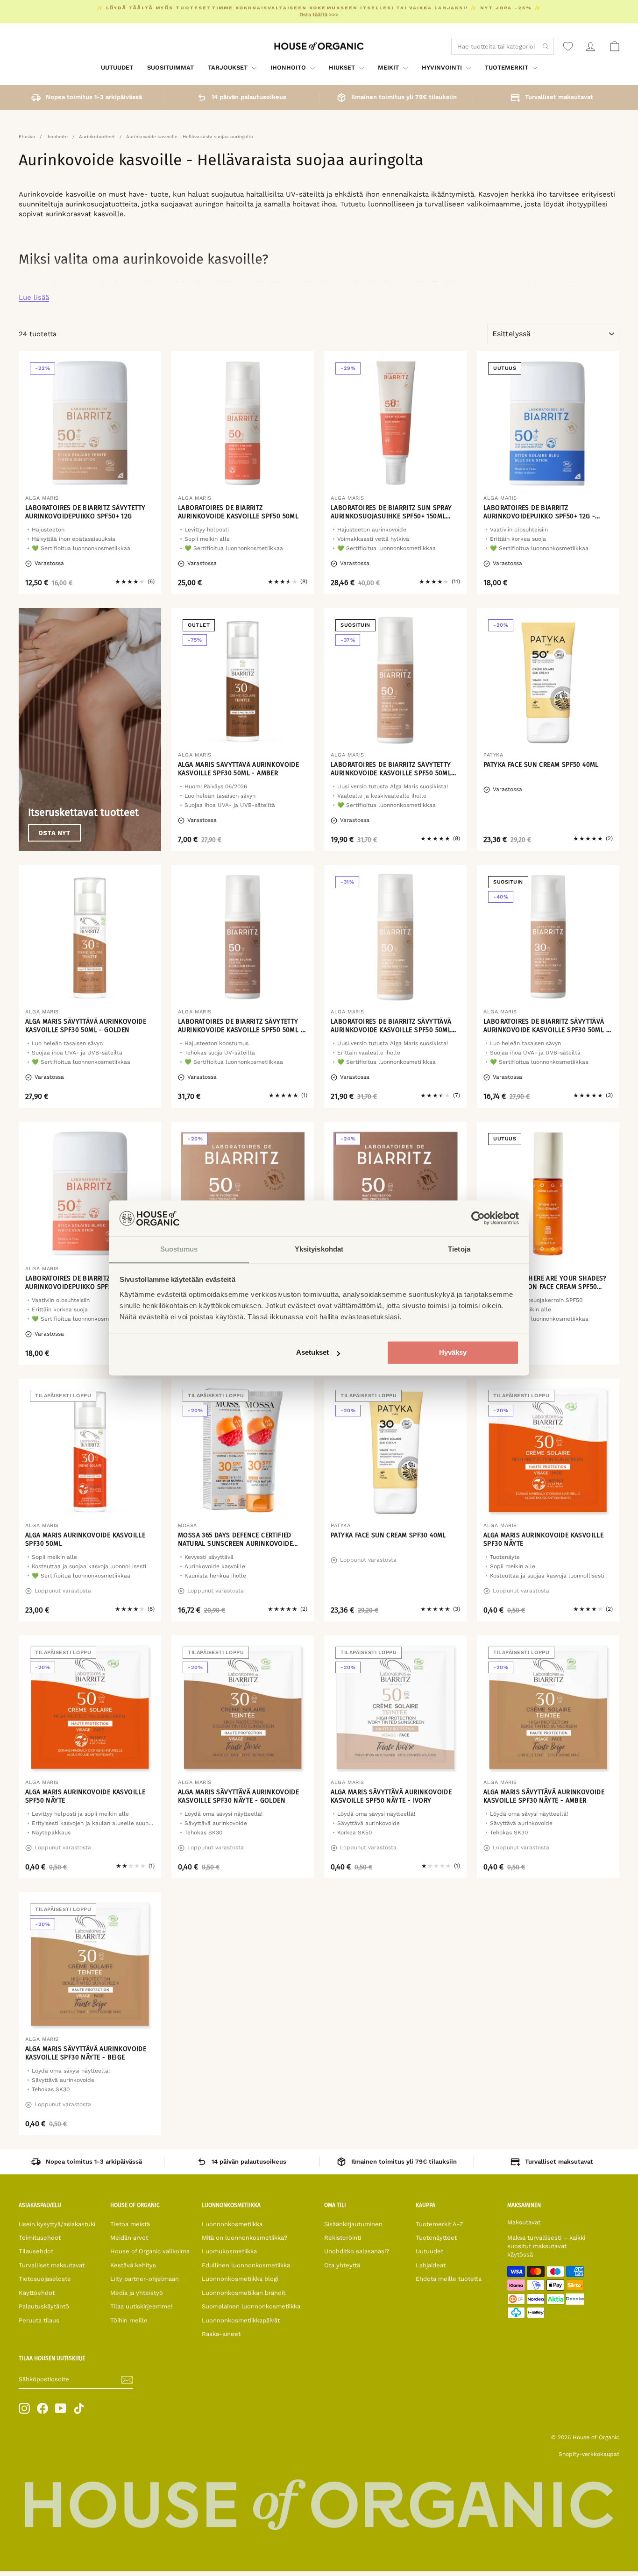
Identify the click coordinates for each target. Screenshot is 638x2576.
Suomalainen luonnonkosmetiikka (251, 2306)
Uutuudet (117, 67)
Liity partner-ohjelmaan (145, 2279)
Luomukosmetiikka (229, 2251)
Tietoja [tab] (459, 1249)
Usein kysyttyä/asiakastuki (57, 2224)
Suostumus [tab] (179, 1249)
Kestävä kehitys (133, 2265)
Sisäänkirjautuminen (353, 2224)
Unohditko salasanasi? (357, 2251)
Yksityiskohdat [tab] (319, 1249)
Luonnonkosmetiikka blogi (240, 2279)
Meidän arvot (129, 2238)
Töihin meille (129, 2320)
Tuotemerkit (507, 67)
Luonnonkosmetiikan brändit (244, 2293)
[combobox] (503, 46)
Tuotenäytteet (436, 2238)
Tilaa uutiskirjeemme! (142, 2306)
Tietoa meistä (130, 2224)
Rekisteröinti (343, 2238)
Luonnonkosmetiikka (232, 2224)
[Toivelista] (568, 46)
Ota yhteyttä (342, 2265)
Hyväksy (453, 1353)
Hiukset (343, 67)
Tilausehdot (36, 2251)
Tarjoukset (229, 67)
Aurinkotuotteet (97, 137)
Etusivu (27, 137)
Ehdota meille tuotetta (449, 2279)
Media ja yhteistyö (137, 2293)
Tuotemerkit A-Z (440, 2224)
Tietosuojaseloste (45, 2279)
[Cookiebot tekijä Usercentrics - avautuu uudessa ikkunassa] (478, 1218)
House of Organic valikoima (150, 2251)
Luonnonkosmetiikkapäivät (241, 2320)
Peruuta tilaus (39, 2320)
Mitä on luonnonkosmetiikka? (245, 2238)
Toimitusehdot (40, 2238)
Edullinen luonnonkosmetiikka (246, 2265)
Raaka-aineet (221, 2334)
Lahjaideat (431, 2265)
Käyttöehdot (37, 2293)
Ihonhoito (289, 67)
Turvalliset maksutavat (52, 2265)
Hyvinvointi (443, 67)
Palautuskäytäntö (44, 2306)
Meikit (389, 67)
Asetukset (312, 1353)
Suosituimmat (170, 67)
